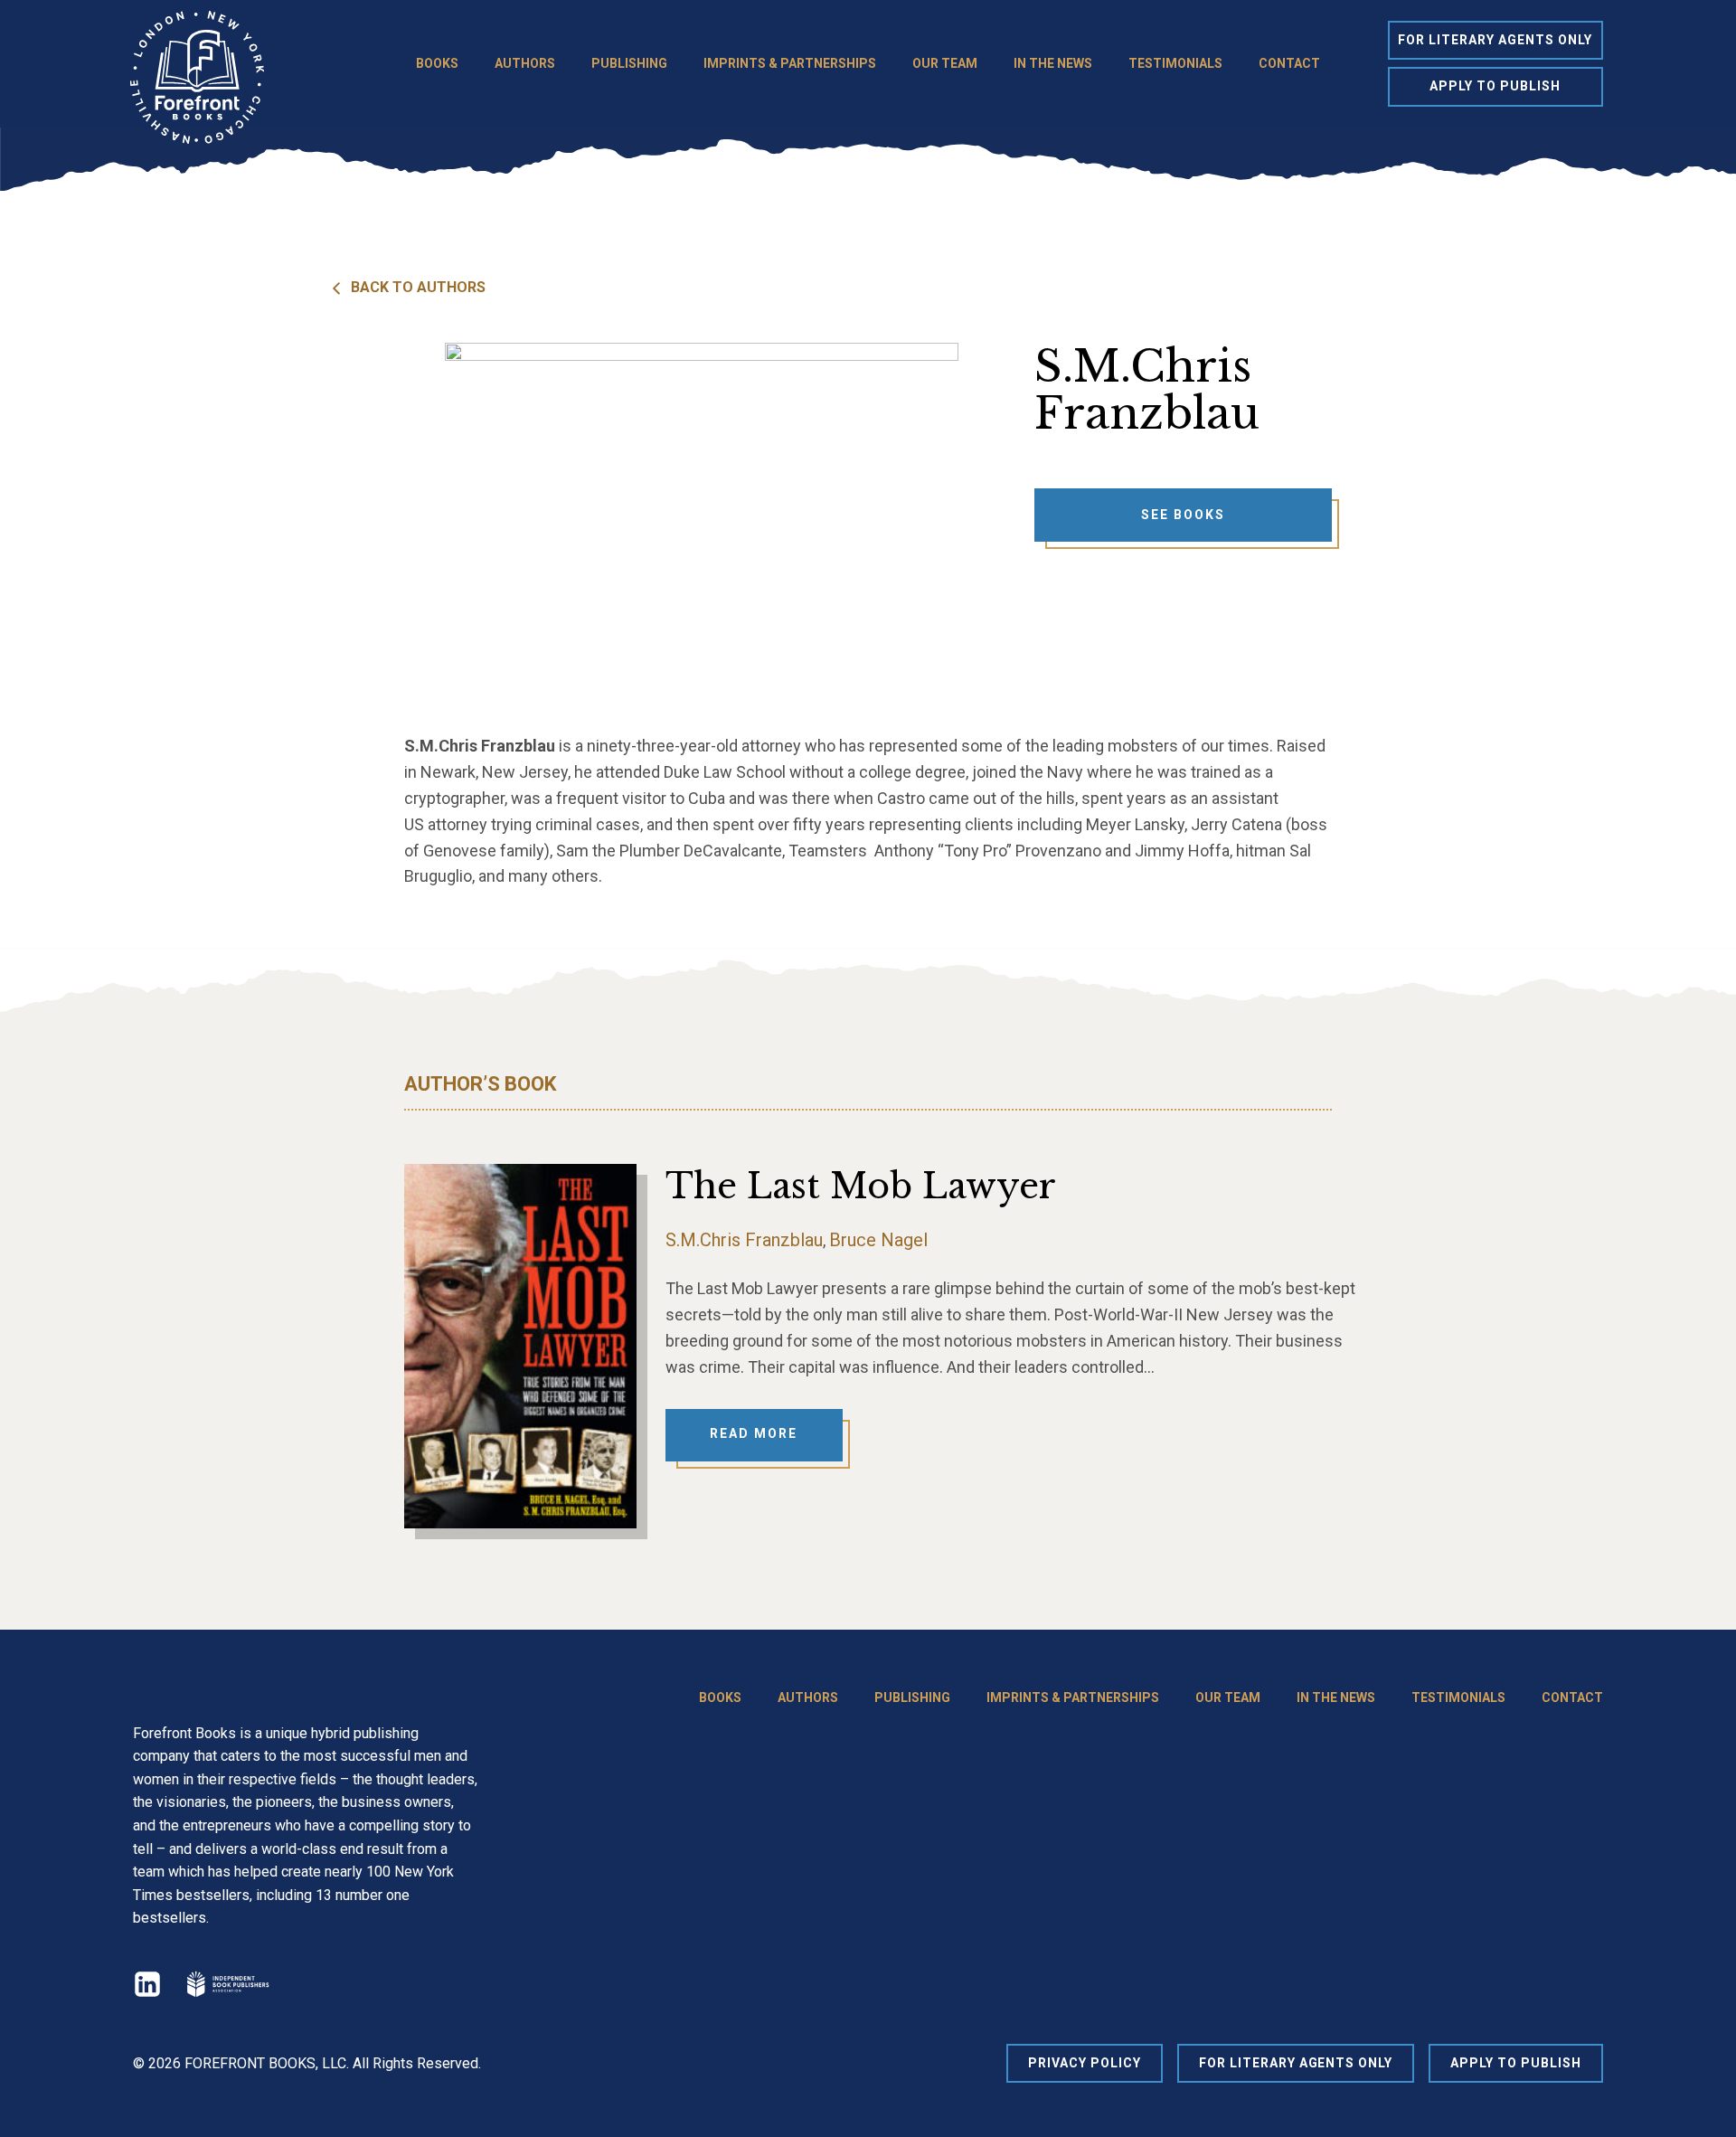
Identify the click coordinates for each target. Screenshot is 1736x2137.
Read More (754, 1433)
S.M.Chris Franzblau (744, 1240)
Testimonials (1175, 63)
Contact (1289, 63)
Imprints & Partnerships (790, 63)
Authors (525, 63)
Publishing (629, 63)
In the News (1053, 63)
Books (437, 63)
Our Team (945, 63)
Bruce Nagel (878, 1240)
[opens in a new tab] (227, 1984)
